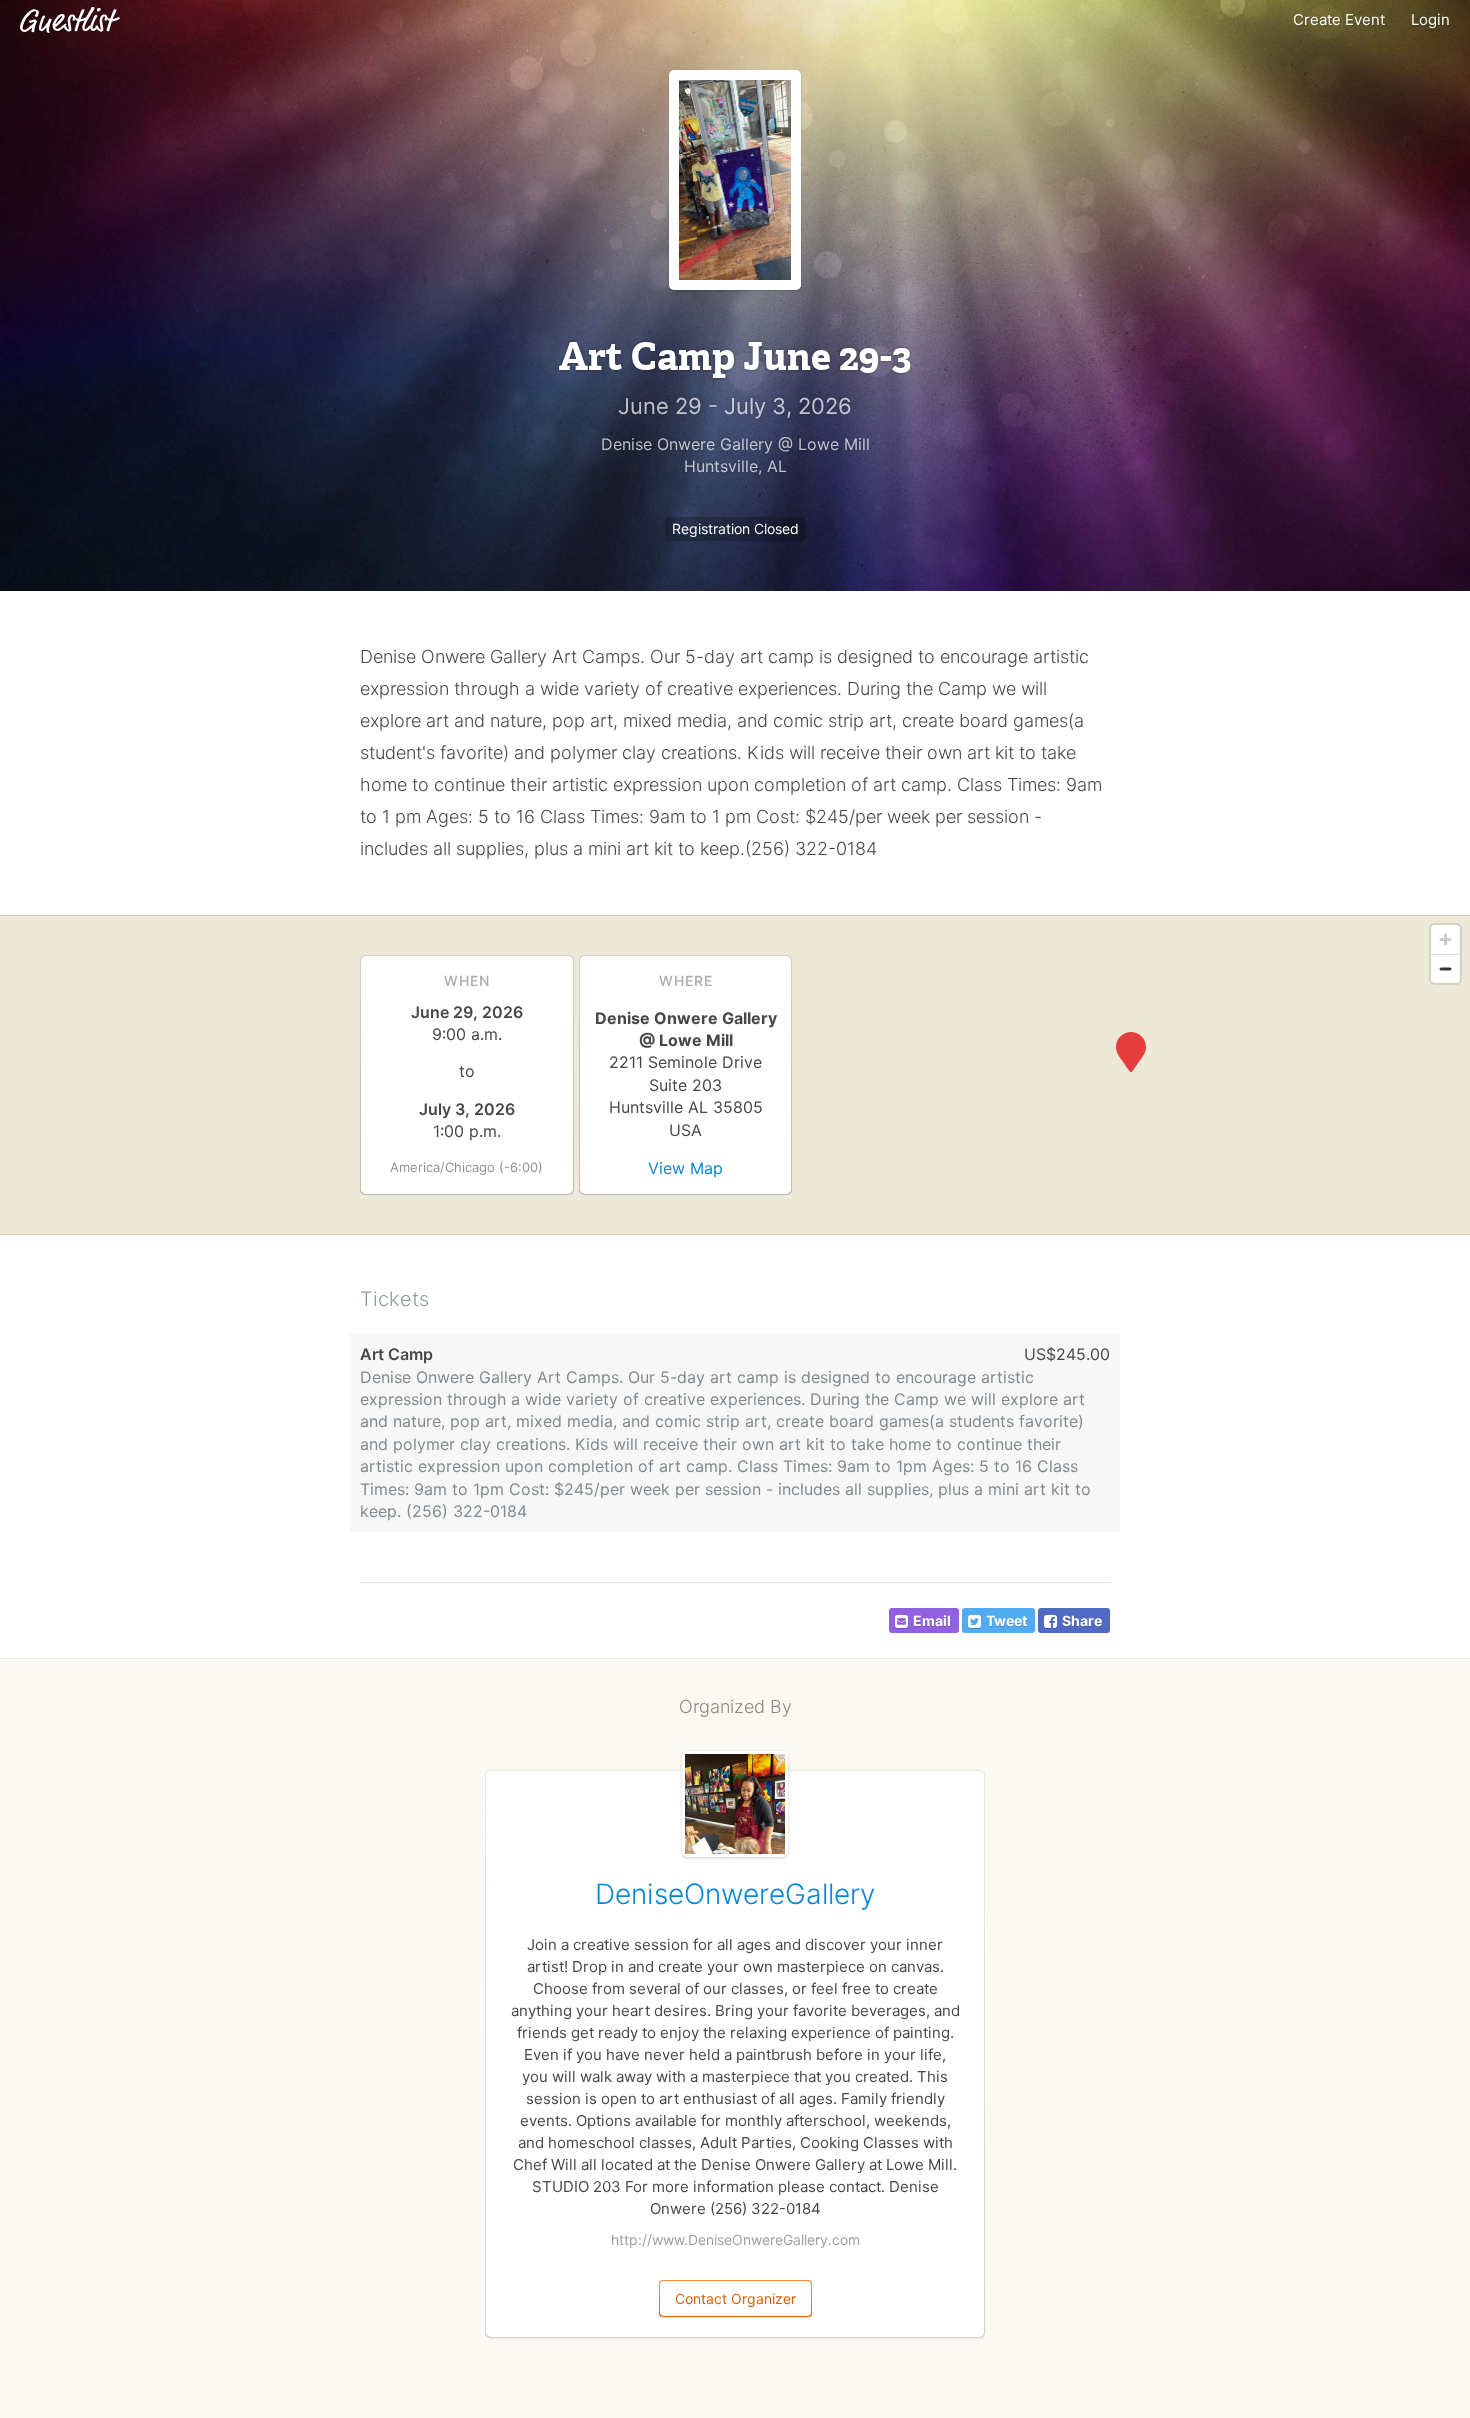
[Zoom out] (1445, 968)
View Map (685, 1168)
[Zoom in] (1445, 939)
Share (1082, 1620)
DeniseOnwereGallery (735, 1894)
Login (1430, 19)
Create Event (1339, 19)
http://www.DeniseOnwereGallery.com (735, 2239)
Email (932, 1620)
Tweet (1006, 1620)
